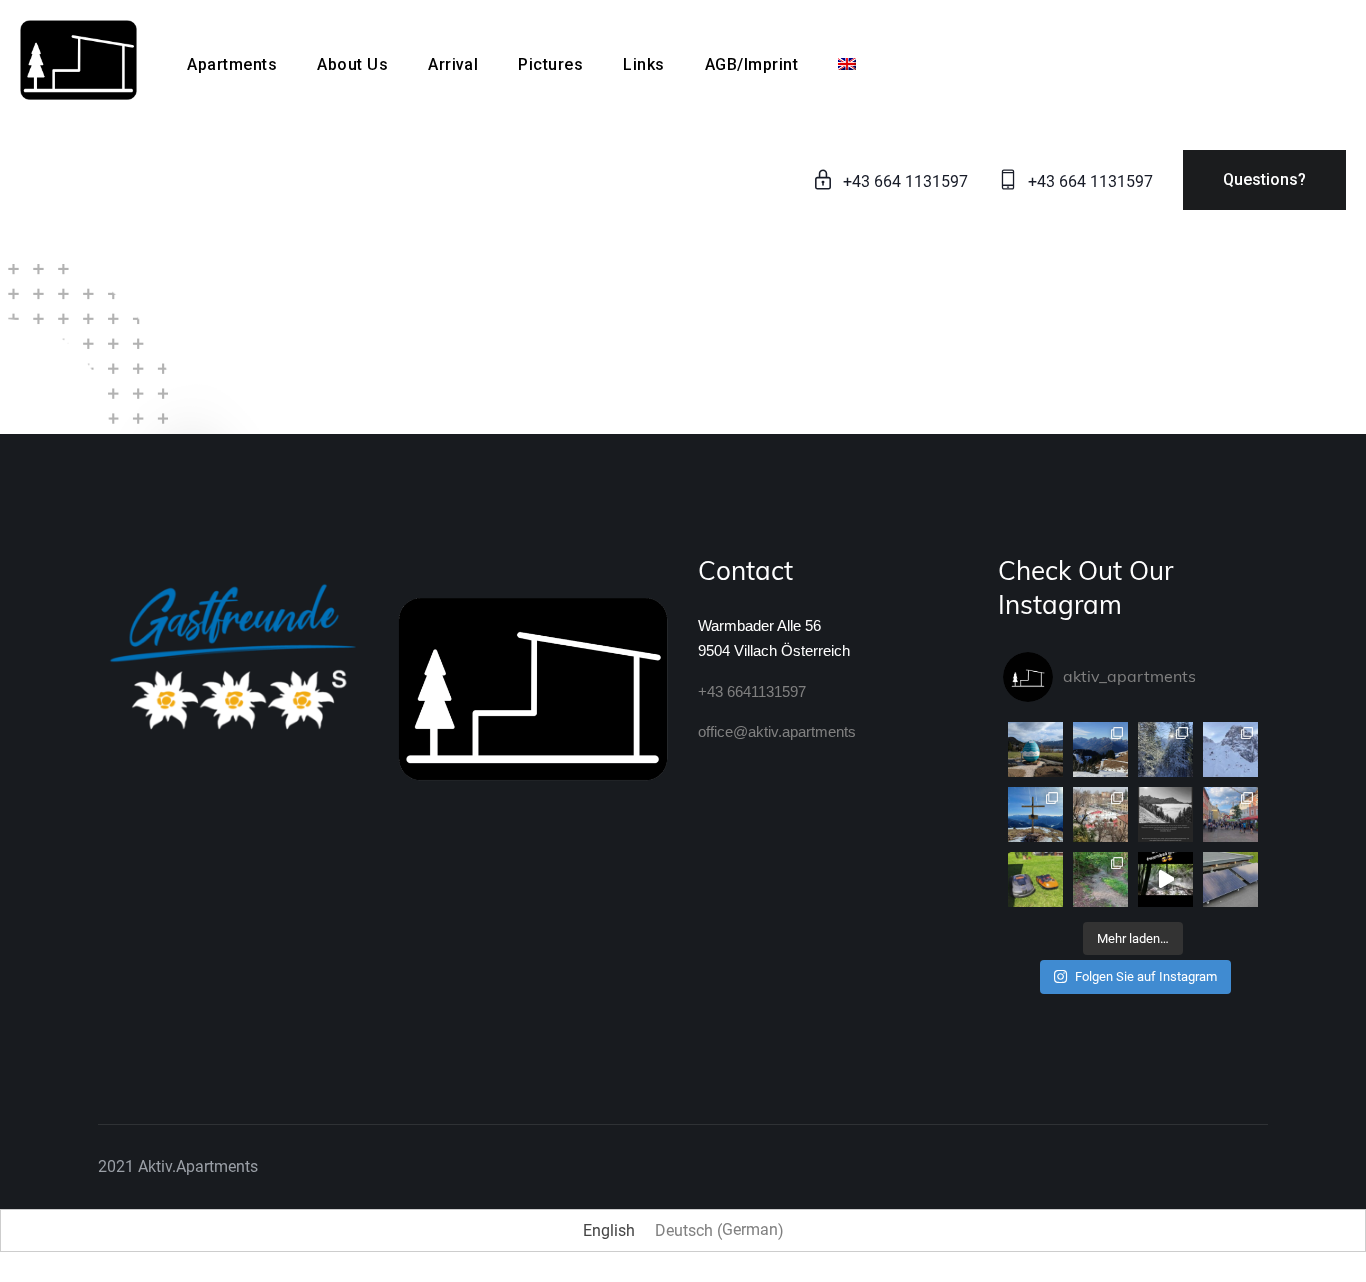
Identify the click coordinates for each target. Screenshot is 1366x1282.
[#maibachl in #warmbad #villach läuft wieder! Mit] (1165, 879)
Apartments (232, 64)
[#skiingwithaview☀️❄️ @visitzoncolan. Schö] (1100, 749)
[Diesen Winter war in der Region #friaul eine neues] (1100, 814)
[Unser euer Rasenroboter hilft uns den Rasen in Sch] (1035, 879)
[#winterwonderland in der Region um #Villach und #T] (1230, 749)
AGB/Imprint (751, 64)
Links (643, 64)
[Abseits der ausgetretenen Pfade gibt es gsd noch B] (1035, 814)
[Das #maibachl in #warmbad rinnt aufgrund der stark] (1100, 879)
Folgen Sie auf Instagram (1146, 976)
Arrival (453, 64)
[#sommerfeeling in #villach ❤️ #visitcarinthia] (1230, 814)
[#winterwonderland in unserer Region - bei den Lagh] (1165, 749)
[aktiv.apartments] (78, 58)
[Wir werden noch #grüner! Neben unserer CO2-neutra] (1230, 879)
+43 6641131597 (752, 691)
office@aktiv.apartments (777, 731)
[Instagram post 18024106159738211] (1165, 814)
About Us (352, 64)
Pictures (550, 64)
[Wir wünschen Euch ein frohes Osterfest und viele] (1035, 749)
